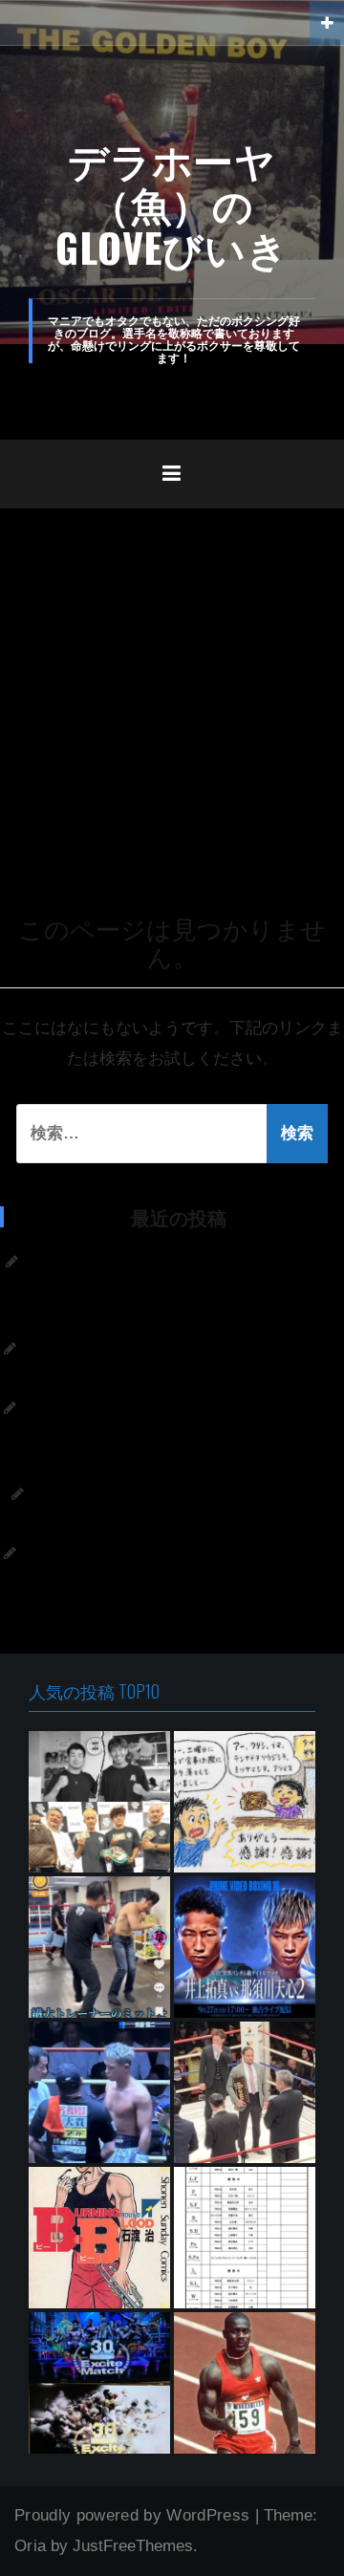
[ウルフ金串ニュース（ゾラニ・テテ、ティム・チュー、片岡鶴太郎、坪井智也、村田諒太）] (99, 1947)
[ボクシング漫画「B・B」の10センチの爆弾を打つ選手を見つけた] (99, 2238)
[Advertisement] (172, 690)
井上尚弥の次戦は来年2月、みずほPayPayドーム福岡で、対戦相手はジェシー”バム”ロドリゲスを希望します (172, 1580)
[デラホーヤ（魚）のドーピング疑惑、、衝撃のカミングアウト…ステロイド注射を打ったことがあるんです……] (245, 2383)
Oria (30, 2546)
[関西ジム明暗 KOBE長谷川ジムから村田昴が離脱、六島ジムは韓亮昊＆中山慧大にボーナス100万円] (99, 1802)
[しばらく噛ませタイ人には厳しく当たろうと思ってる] (245, 1802)
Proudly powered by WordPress (132, 2515)
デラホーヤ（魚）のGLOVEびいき (172, 203)
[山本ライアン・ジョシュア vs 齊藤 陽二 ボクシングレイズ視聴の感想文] (99, 2092)
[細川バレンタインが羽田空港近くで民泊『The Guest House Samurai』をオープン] (245, 2092)
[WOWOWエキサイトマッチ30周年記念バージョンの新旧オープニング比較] (99, 2383)
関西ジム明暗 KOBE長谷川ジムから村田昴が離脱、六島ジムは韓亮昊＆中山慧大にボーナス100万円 (172, 1289)
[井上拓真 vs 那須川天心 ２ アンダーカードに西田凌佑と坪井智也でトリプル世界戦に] (245, 1947)
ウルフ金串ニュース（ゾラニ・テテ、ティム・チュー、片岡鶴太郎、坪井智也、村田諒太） (174, 1435)
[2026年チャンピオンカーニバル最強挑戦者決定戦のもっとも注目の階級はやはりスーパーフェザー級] (245, 2238)
